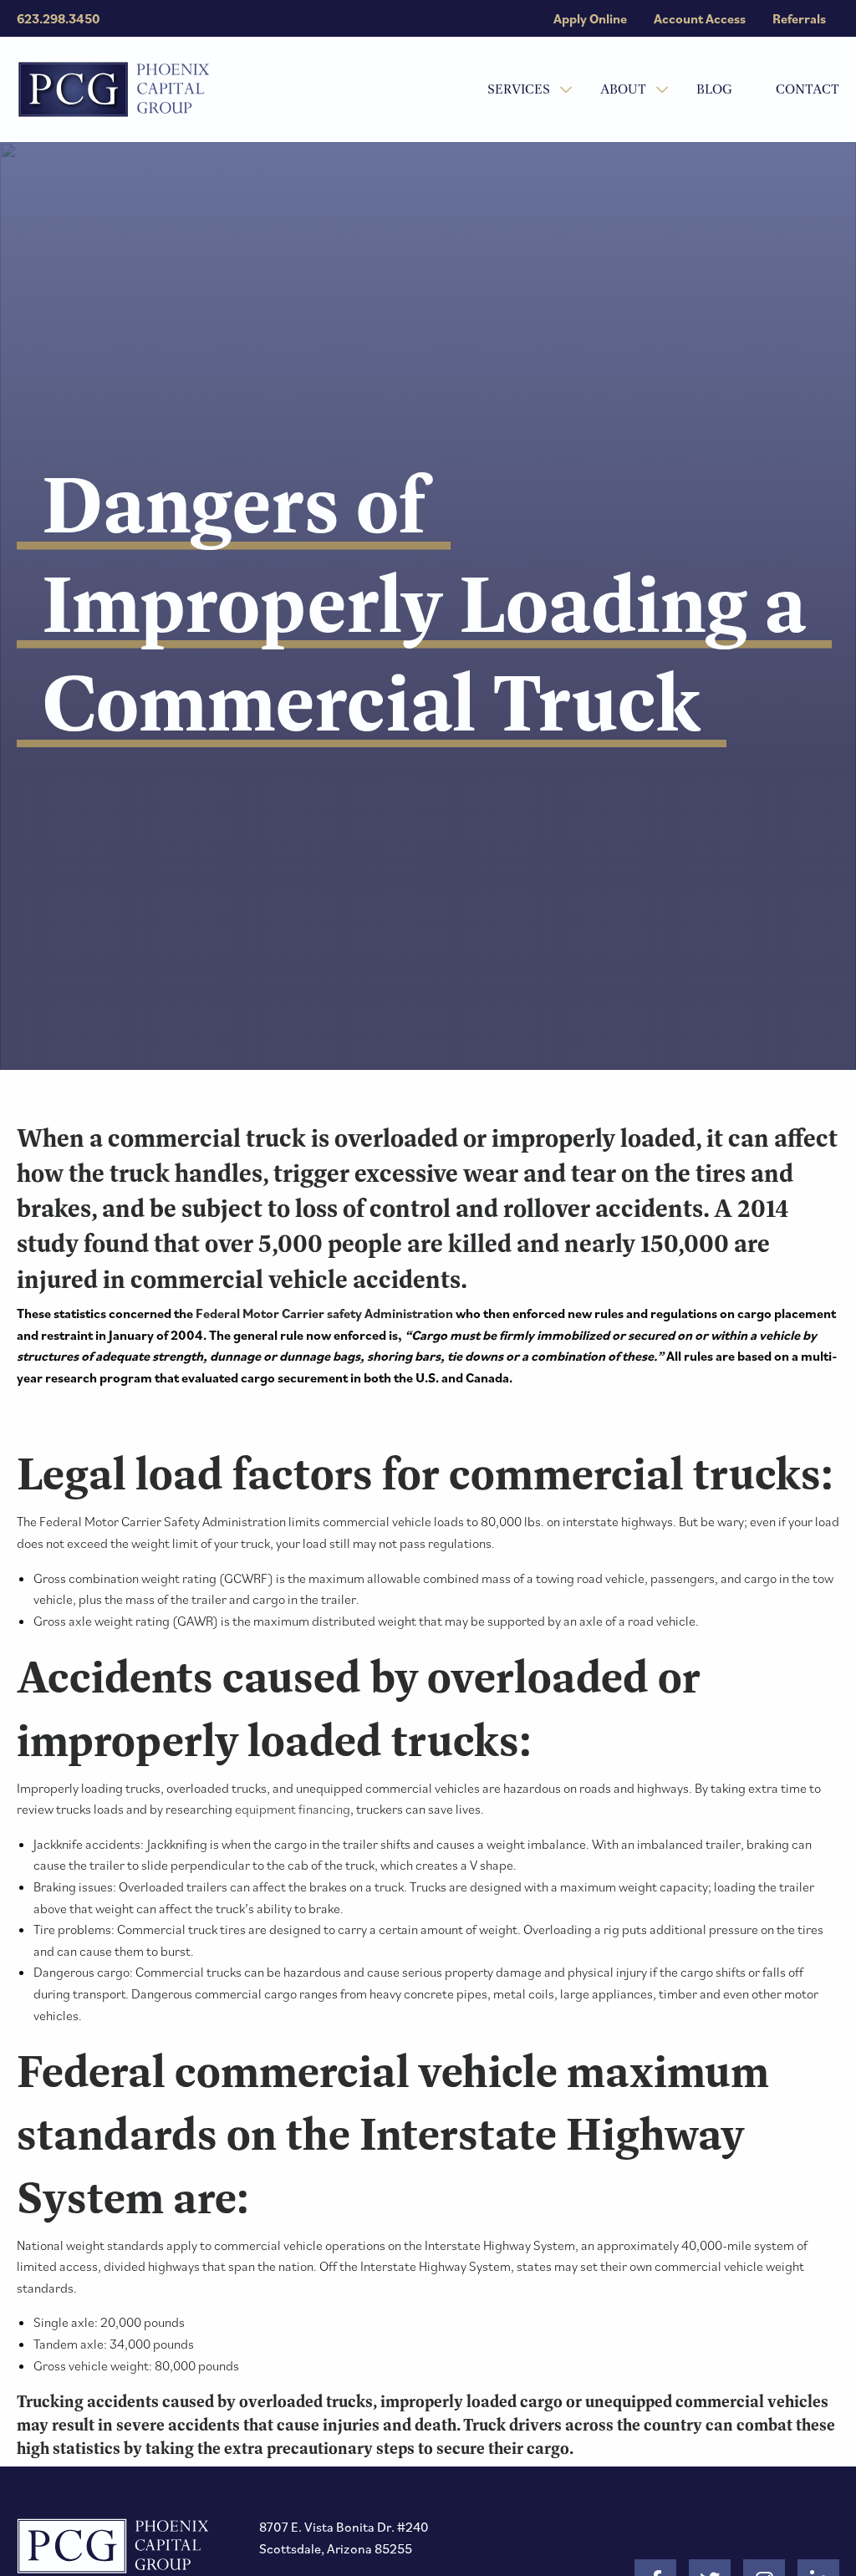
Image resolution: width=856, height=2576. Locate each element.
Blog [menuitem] (714, 89)
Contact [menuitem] (808, 89)
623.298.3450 (59, 18)
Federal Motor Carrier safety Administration (324, 1313)
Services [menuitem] (519, 89)
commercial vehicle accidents (296, 1279)
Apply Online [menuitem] (590, 18)
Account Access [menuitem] (700, 18)
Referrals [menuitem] (799, 18)
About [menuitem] (623, 89)
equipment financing (293, 1809)
